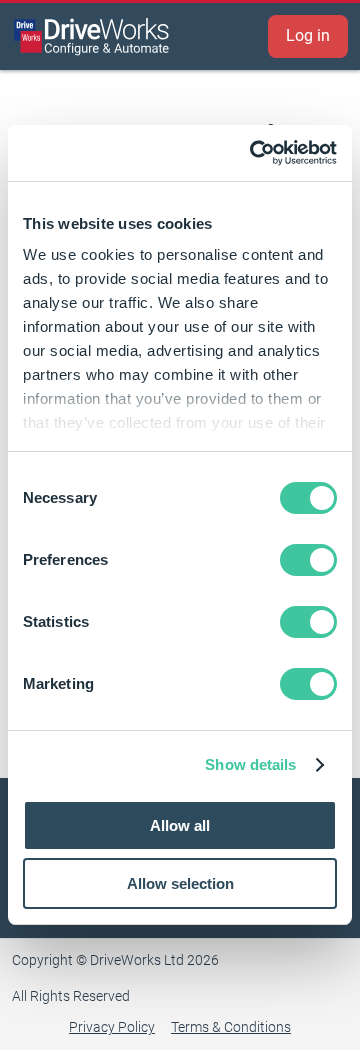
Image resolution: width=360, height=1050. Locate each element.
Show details (250, 764)
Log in (308, 35)
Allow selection (180, 883)
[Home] (92, 36)
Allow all (180, 825)
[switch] (308, 560)
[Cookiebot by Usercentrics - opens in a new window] (254, 153)
